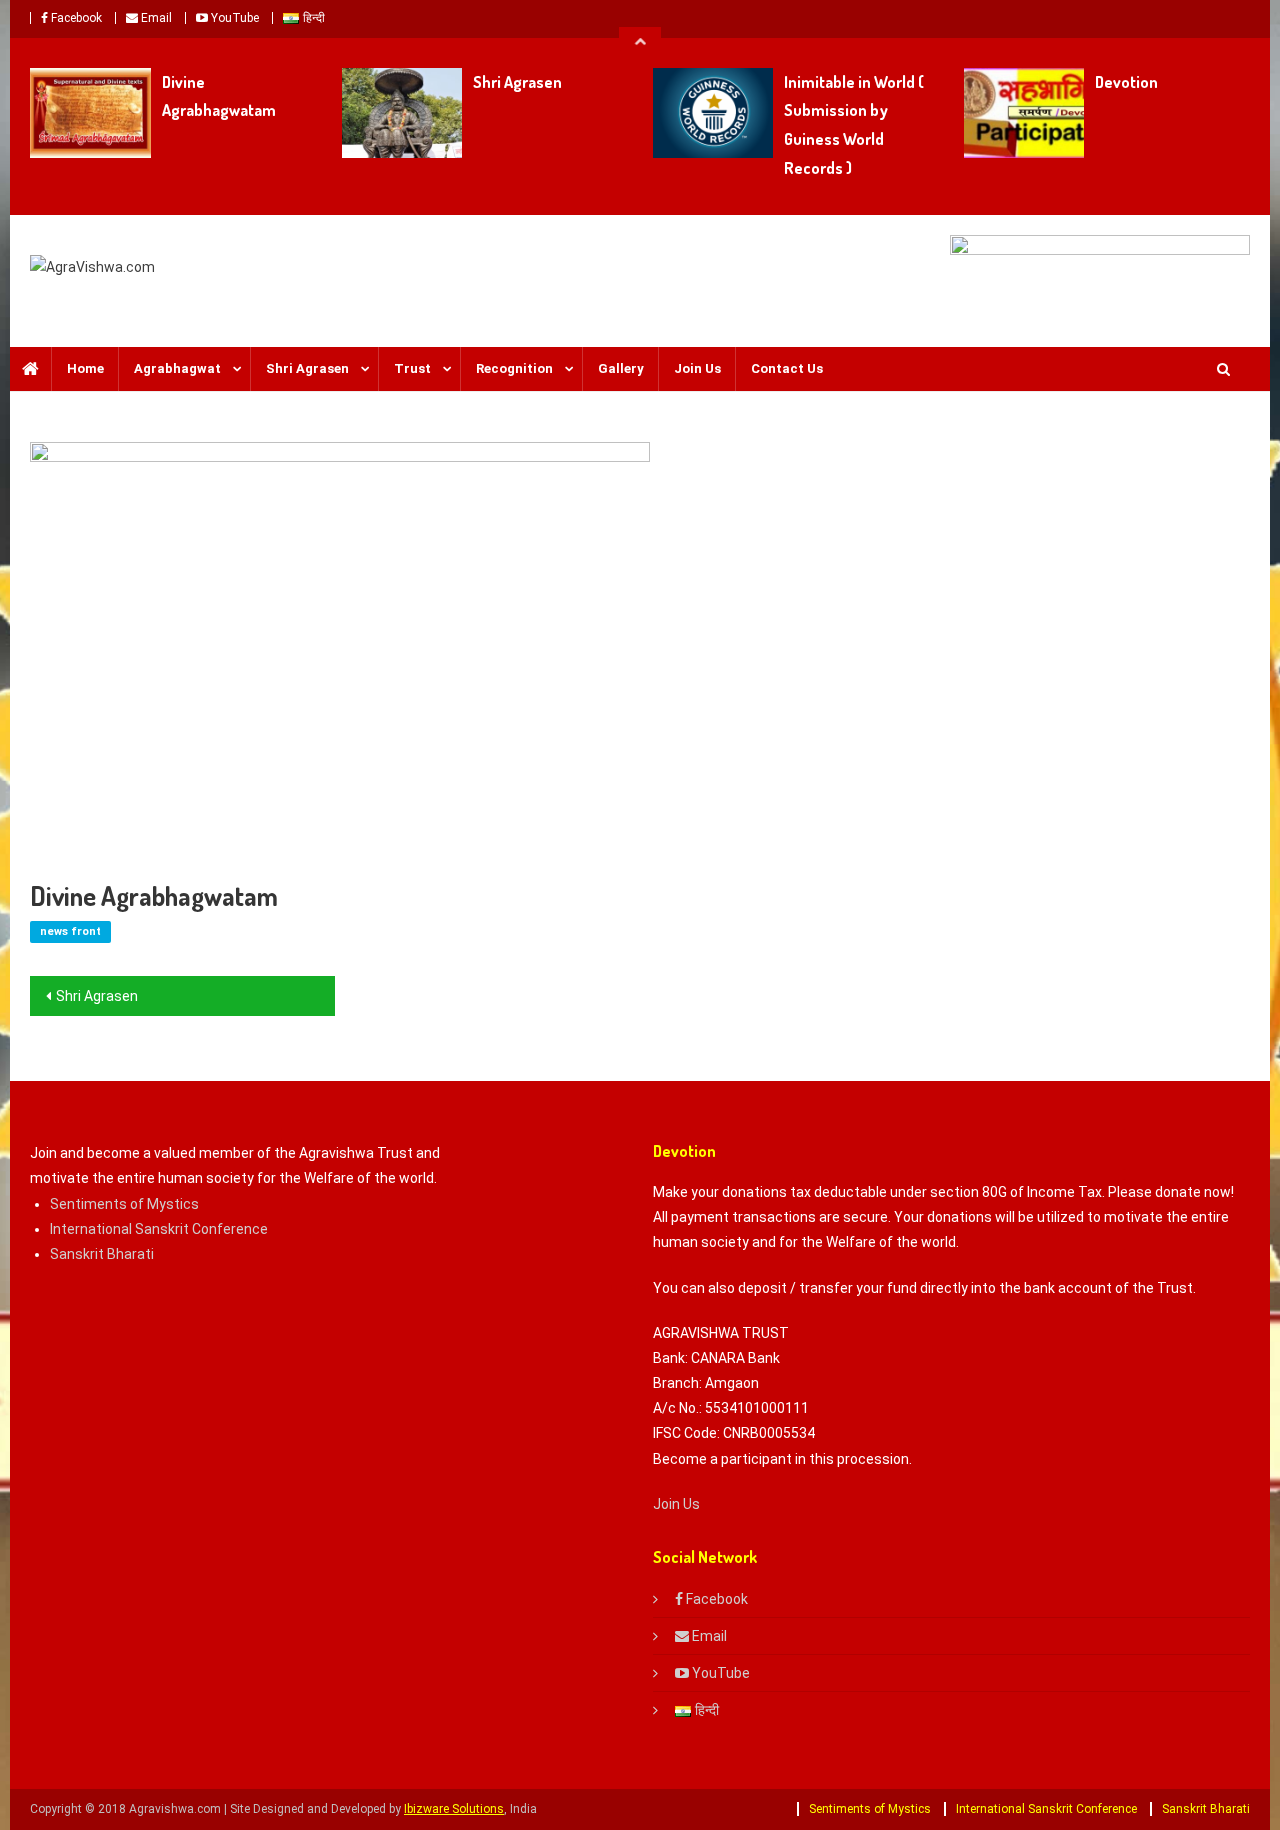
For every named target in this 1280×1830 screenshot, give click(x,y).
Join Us (697, 368)
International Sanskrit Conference (159, 1229)
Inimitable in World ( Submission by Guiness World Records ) (854, 125)
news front (70, 931)
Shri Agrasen (517, 82)
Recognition (514, 368)
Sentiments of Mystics (124, 1204)
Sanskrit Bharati (102, 1254)
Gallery (621, 368)
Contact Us (787, 368)
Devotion (1126, 82)
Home (85, 368)
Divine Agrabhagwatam (219, 96)
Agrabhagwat (177, 368)
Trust (412, 368)
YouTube (233, 18)
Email (155, 18)
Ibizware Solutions (454, 1809)
